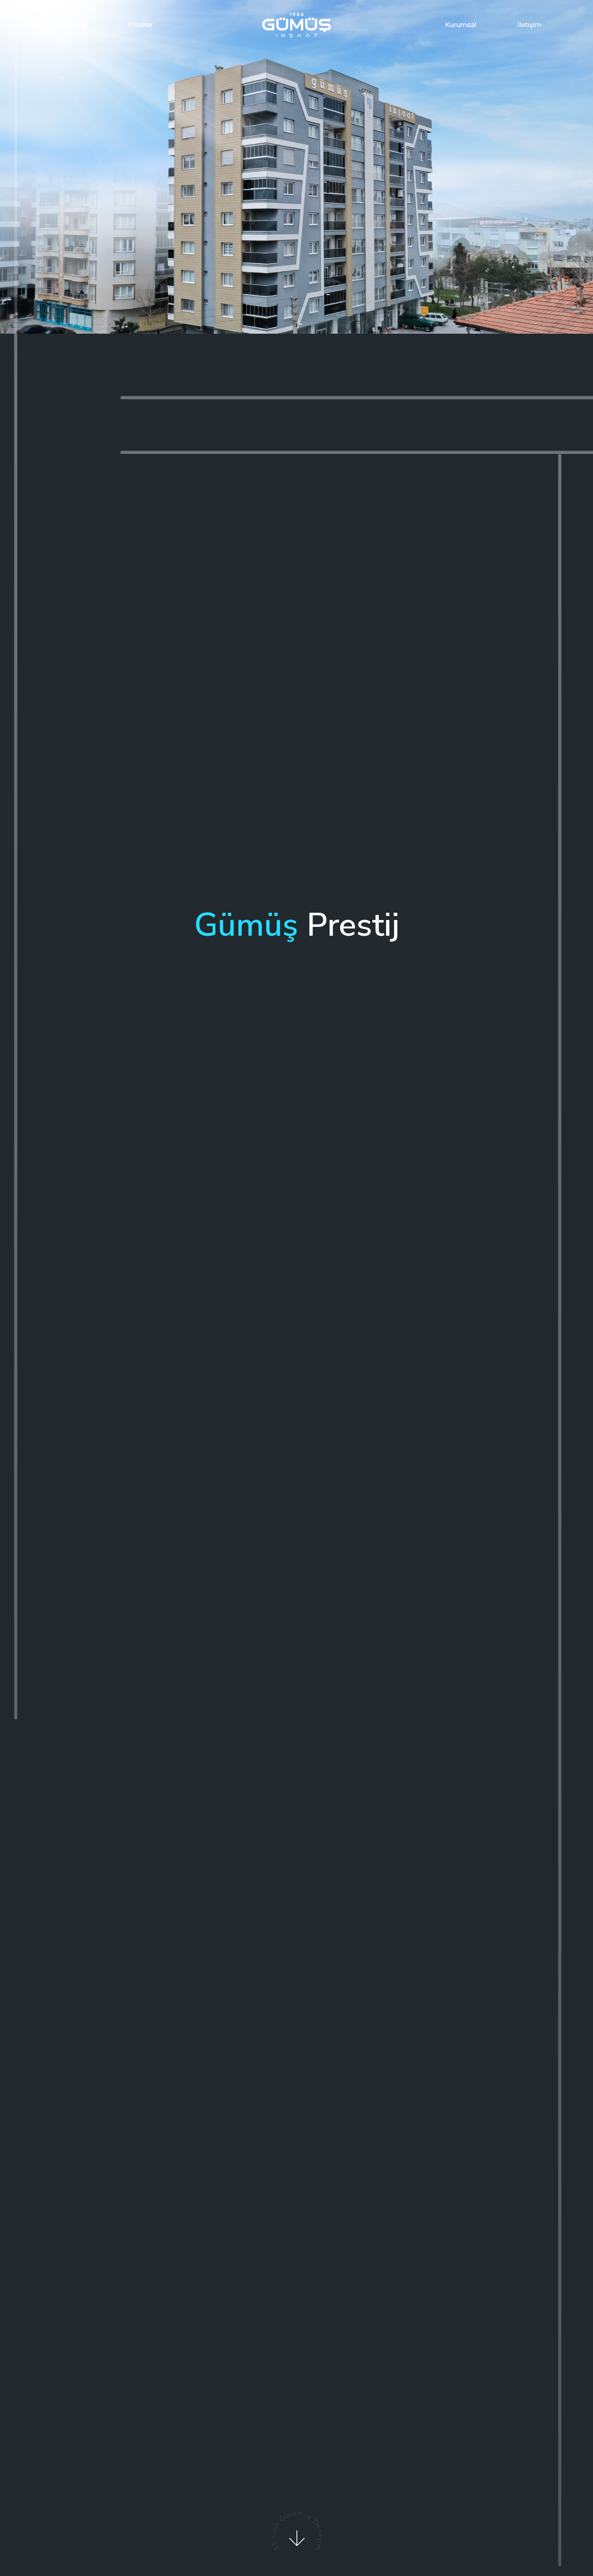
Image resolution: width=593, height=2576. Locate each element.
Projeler (140, 25)
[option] (296, 167)
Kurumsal (461, 25)
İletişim (529, 25)
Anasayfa (71, 25)
